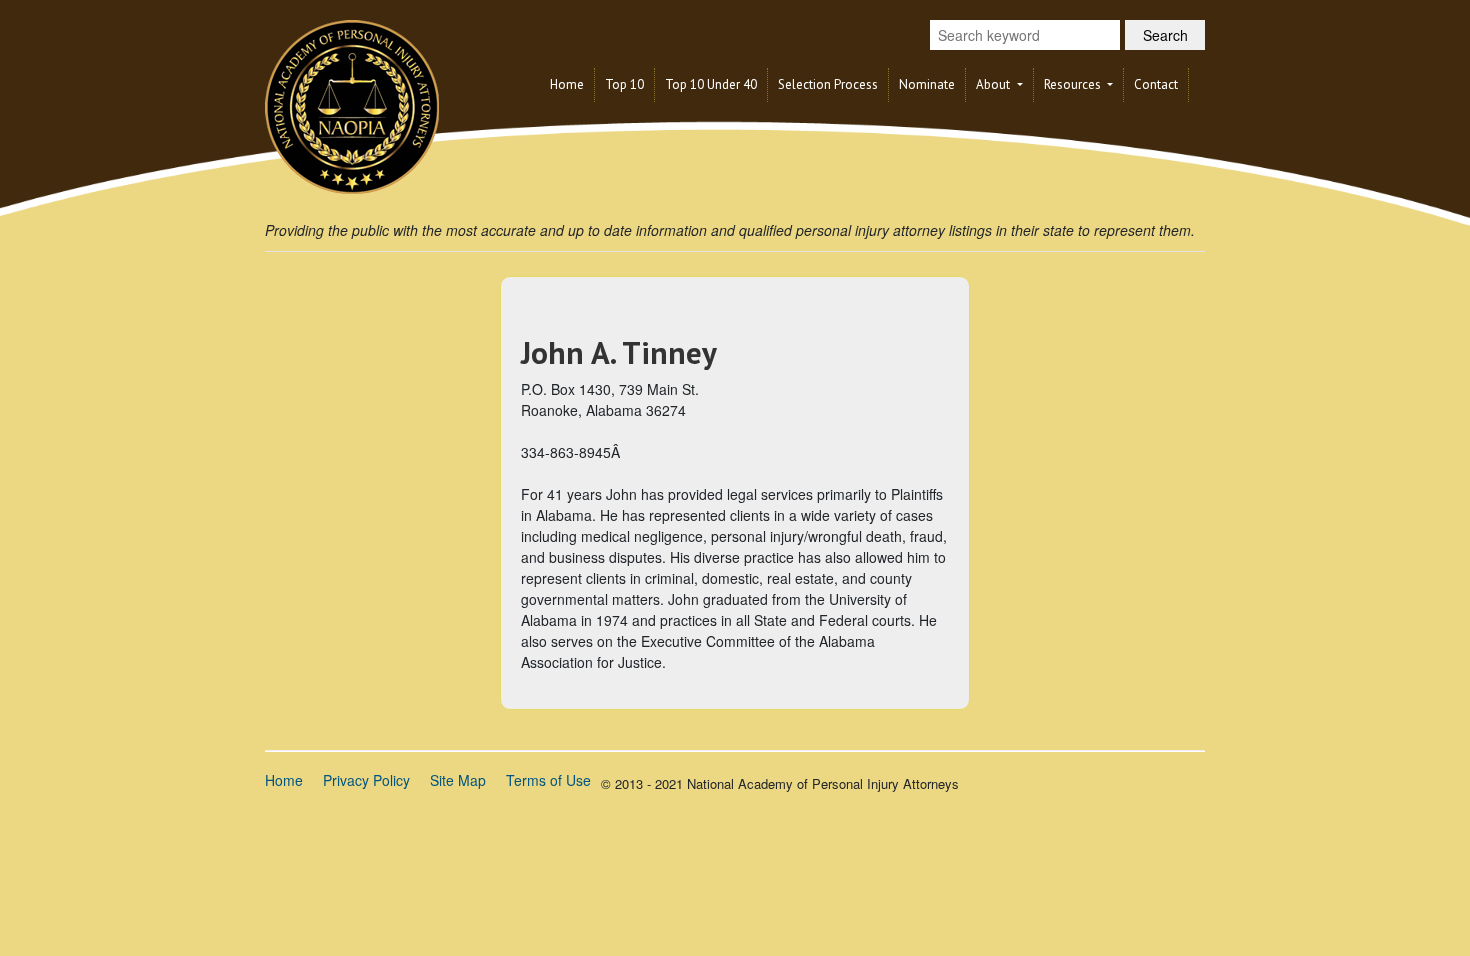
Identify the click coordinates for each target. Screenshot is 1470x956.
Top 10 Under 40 (711, 84)
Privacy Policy (366, 780)
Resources (1074, 84)
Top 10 (624, 84)
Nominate (927, 84)
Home (567, 84)
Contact (1156, 84)
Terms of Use (548, 780)
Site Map (458, 780)
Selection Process (828, 84)
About (994, 84)
